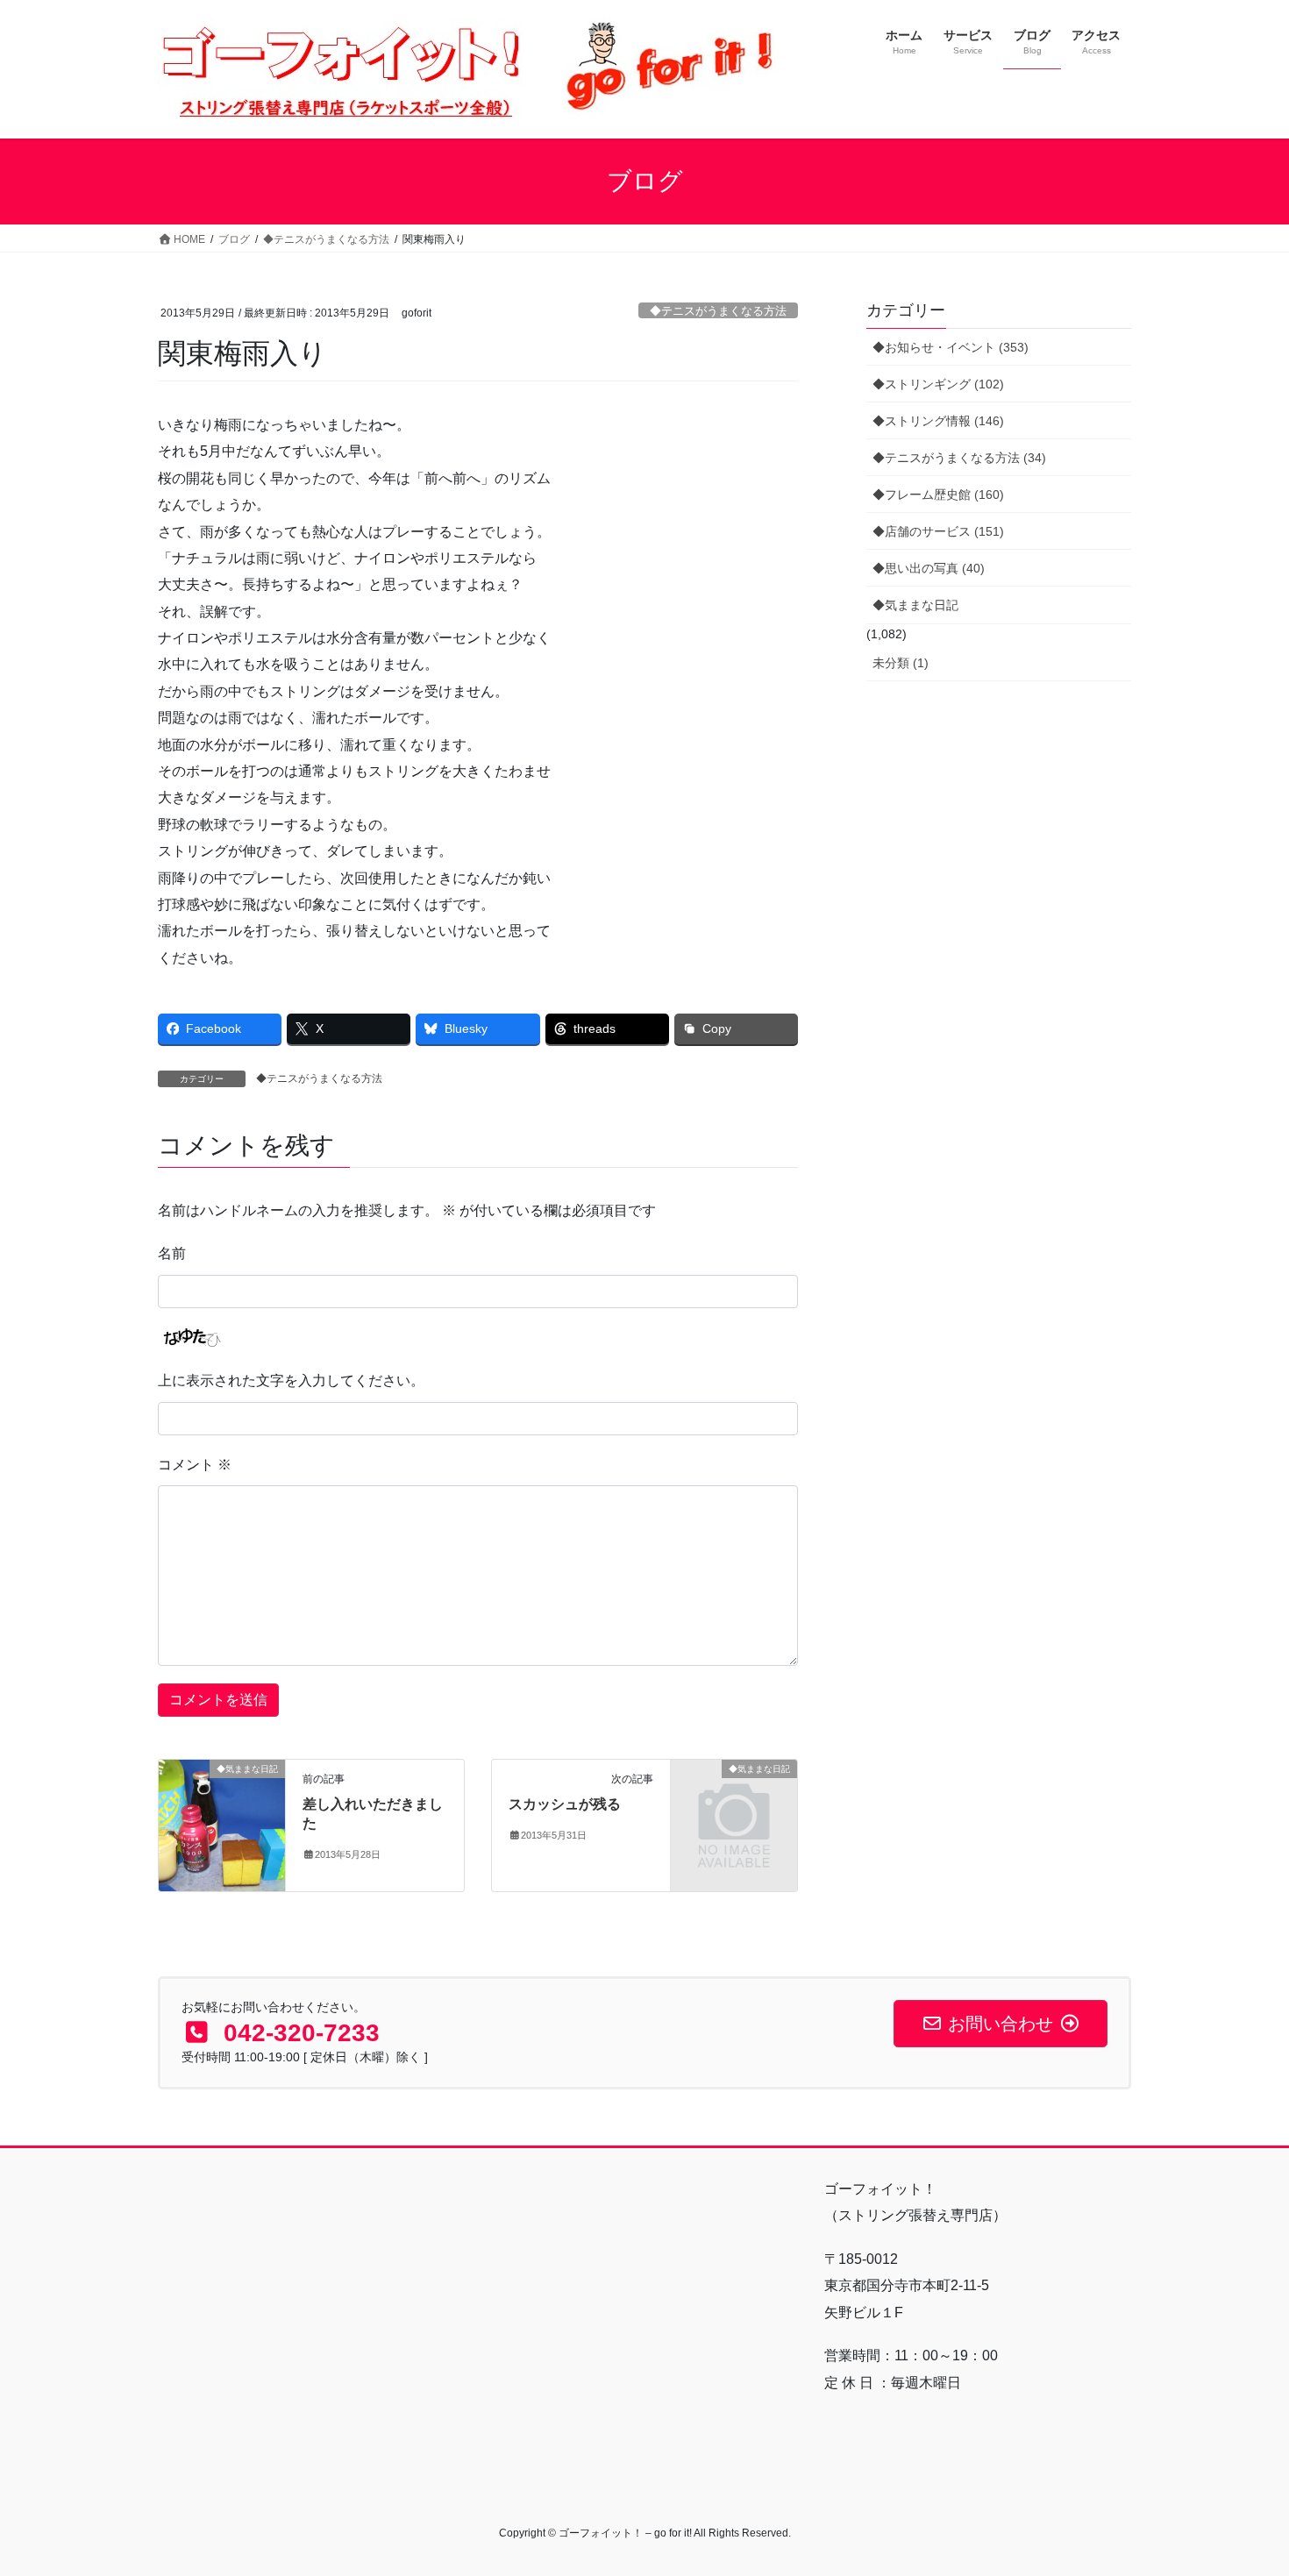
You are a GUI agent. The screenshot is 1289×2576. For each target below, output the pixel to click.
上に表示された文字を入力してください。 (291, 1381)
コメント (195, 1465)
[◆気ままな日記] (222, 1824)
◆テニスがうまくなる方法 (718, 311)
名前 (172, 1253)
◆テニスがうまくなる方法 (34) (959, 458)
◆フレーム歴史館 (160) (938, 495)
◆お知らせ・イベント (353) (951, 347)
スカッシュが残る (565, 1804)
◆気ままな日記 (915, 605)
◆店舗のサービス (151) (938, 531)
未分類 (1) (901, 663)
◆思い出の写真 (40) (929, 568)
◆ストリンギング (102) (938, 384)
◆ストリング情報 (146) (938, 421)
